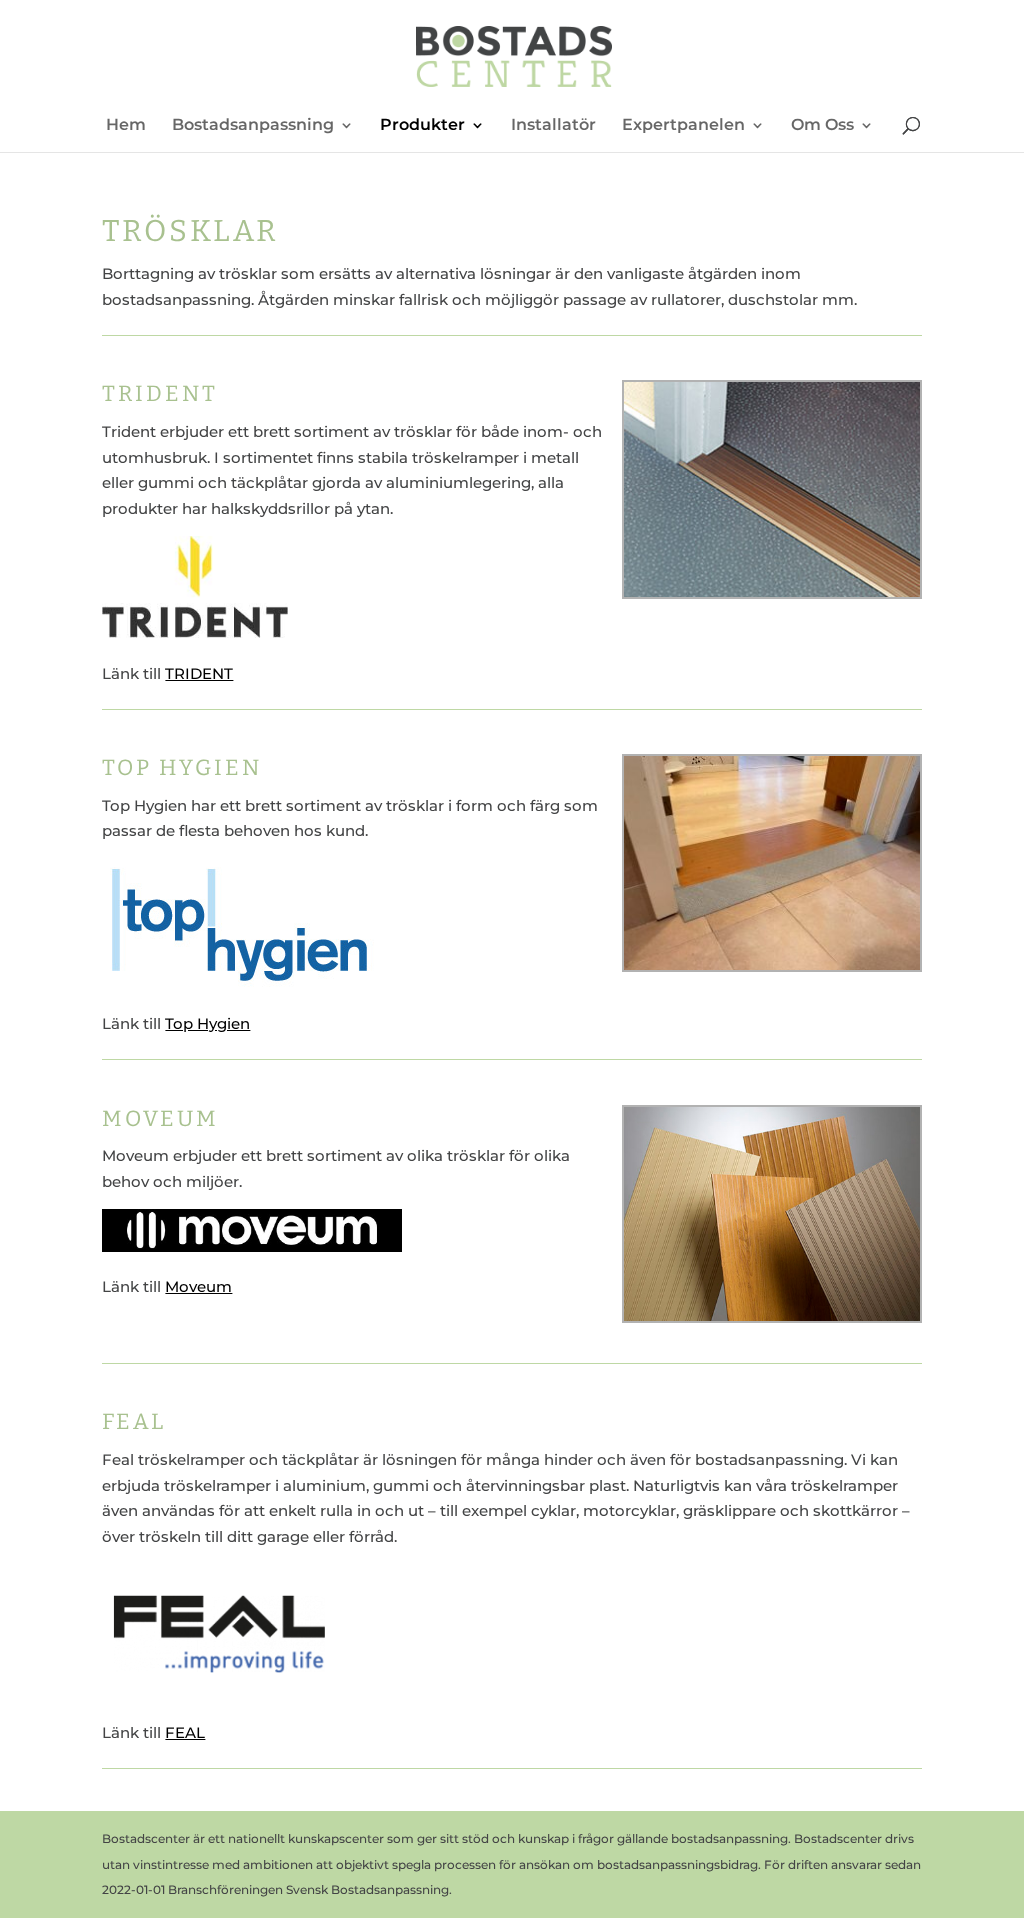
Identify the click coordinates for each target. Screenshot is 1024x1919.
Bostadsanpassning (253, 126)
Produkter (422, 126)
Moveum (198, 1286)
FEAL (185, 1732)
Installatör (553, 126)
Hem (126, 126)
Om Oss (822, 126)
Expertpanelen (683, 126)
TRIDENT (199, 673)
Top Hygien (207, 1023)
